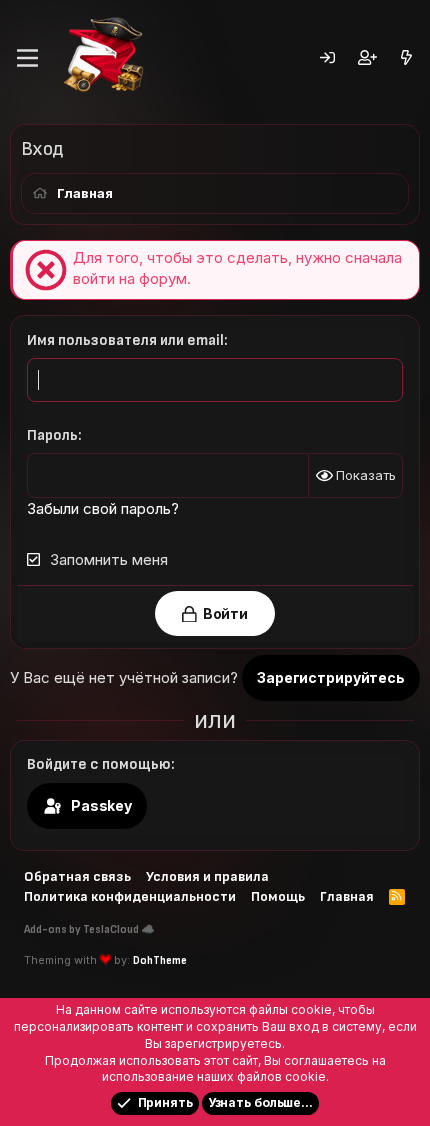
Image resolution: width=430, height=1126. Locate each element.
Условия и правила (207, 876)
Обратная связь (77, 876)
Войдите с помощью (99, 764)
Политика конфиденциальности (130, 896)
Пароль (52, 435)
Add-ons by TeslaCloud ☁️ (89, 929)
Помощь (278, 896)
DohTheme (160, 960)
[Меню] (27, 58)
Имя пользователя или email (125, 340)
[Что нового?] (406, 58)
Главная (347, 896)
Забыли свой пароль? (103, 508)
